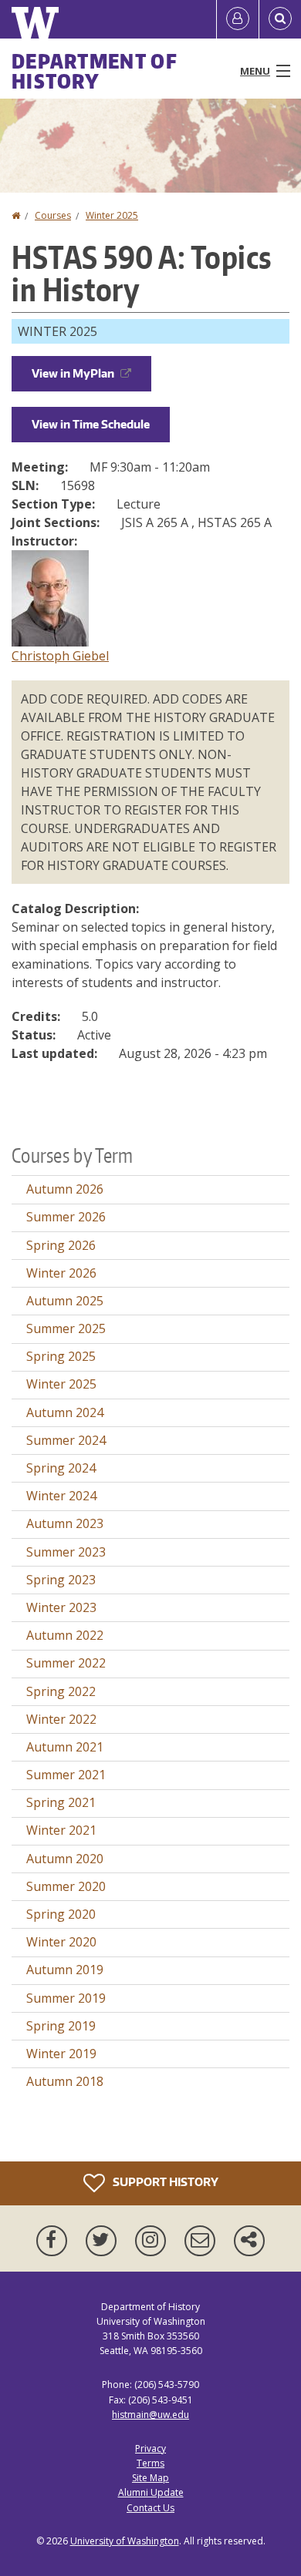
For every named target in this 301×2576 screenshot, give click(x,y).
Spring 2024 (61, 1468)
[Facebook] (55, 2241)
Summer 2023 (66, 1552)
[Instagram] (154, 2241)
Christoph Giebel (60, 656)
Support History (164, 2181)
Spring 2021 (61, 1802)
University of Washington (125, 2541)
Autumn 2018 (65, 2081)
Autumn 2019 (65, 1970)
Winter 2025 (112, 215)
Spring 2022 (61, 1691)
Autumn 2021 (65, 1747)
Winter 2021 (61, 1830)
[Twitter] (104, 2241)
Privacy (150, 2448)
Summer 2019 (66, 1998)
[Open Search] (280, 19)
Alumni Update (151, 2492)
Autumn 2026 (65, 1189)
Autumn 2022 (65, 1635)
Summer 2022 (66, 1663)
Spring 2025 (61, 1356)
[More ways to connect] (249, 2241)
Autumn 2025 (65, 1301)
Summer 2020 (66, 1886)
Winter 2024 (61, 1496)
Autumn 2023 (65, 1523)
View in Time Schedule (91, 424)
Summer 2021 (66, 1775)
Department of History (95, 71)
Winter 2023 (61, 1607)
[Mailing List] (203, 2241)
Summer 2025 (66, 1328)
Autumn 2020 (65, 1859)
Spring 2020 (61, 1914)
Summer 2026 (66, 1217)
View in (73, 373)
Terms (150, 2463)
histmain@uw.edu (150, 2415)
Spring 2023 (61, 1580)
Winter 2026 (61, 1273)
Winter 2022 (61, 1719)
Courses (53, 215)
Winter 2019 (61, 2054)
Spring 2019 (61, 2026)
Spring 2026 (61, 1245)
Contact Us (150, 2508)
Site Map (150, 2478)
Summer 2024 (66, 1440)
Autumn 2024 (65, 1412)
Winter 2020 (61, 1942)
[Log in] (238, 19)
